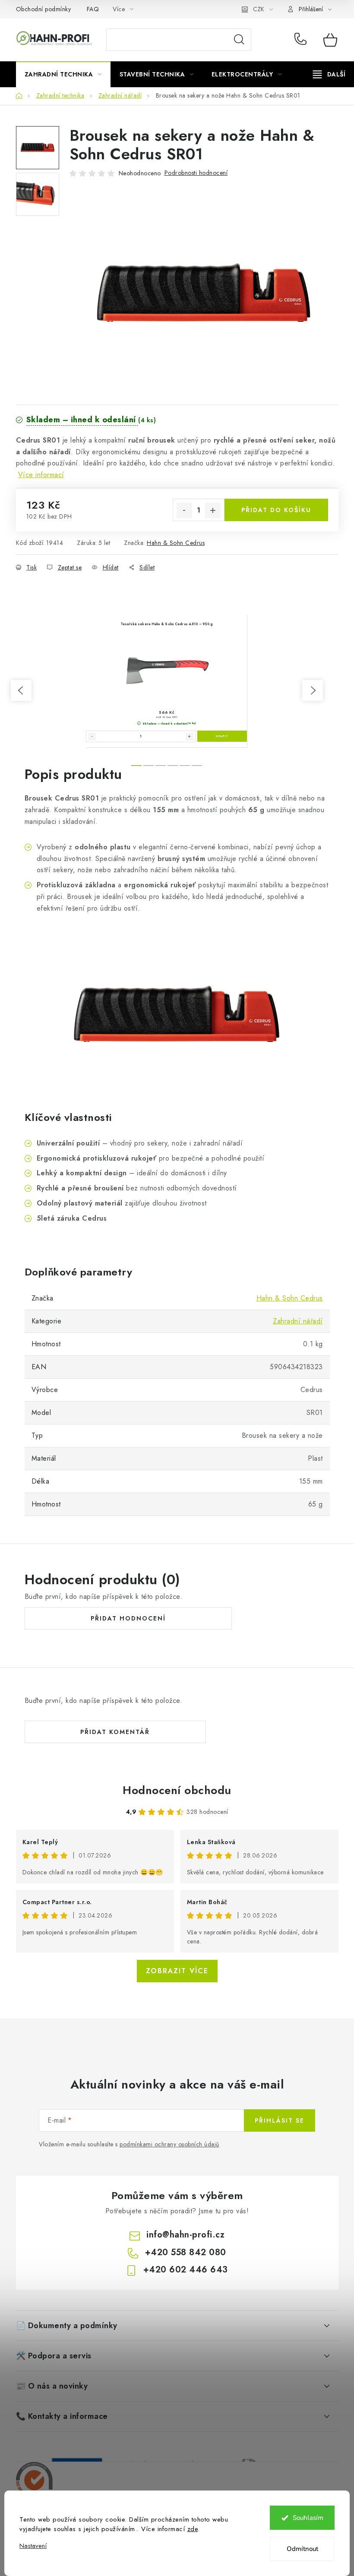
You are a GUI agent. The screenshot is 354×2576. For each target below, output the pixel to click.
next (313, 690)
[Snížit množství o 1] (184, 510)
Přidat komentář (115, 1732)
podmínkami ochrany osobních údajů (169, 2144)
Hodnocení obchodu (177, 1790)
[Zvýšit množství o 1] (213, 510)
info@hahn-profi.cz (185, 2235)
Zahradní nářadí (298, 1321)
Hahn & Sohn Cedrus (176, 543)
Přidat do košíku (276, 510)
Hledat (239, 40)
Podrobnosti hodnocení (196, 173)
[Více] (329, 74)
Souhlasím (308, 2518)
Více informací (41, 475)
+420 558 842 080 (302, 40)
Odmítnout (302, 2549)
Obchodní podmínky (44, 9)
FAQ (93, 9)
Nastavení (33, 2546)
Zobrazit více (177, 1971)
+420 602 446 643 (186, 2270)
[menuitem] (63, 74)
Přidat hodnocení (128, 1618)
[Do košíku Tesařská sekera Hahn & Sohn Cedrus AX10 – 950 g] (222, 736)
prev (21, 690)
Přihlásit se (280, 2120)
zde (193, 2529)
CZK (259, 9)
